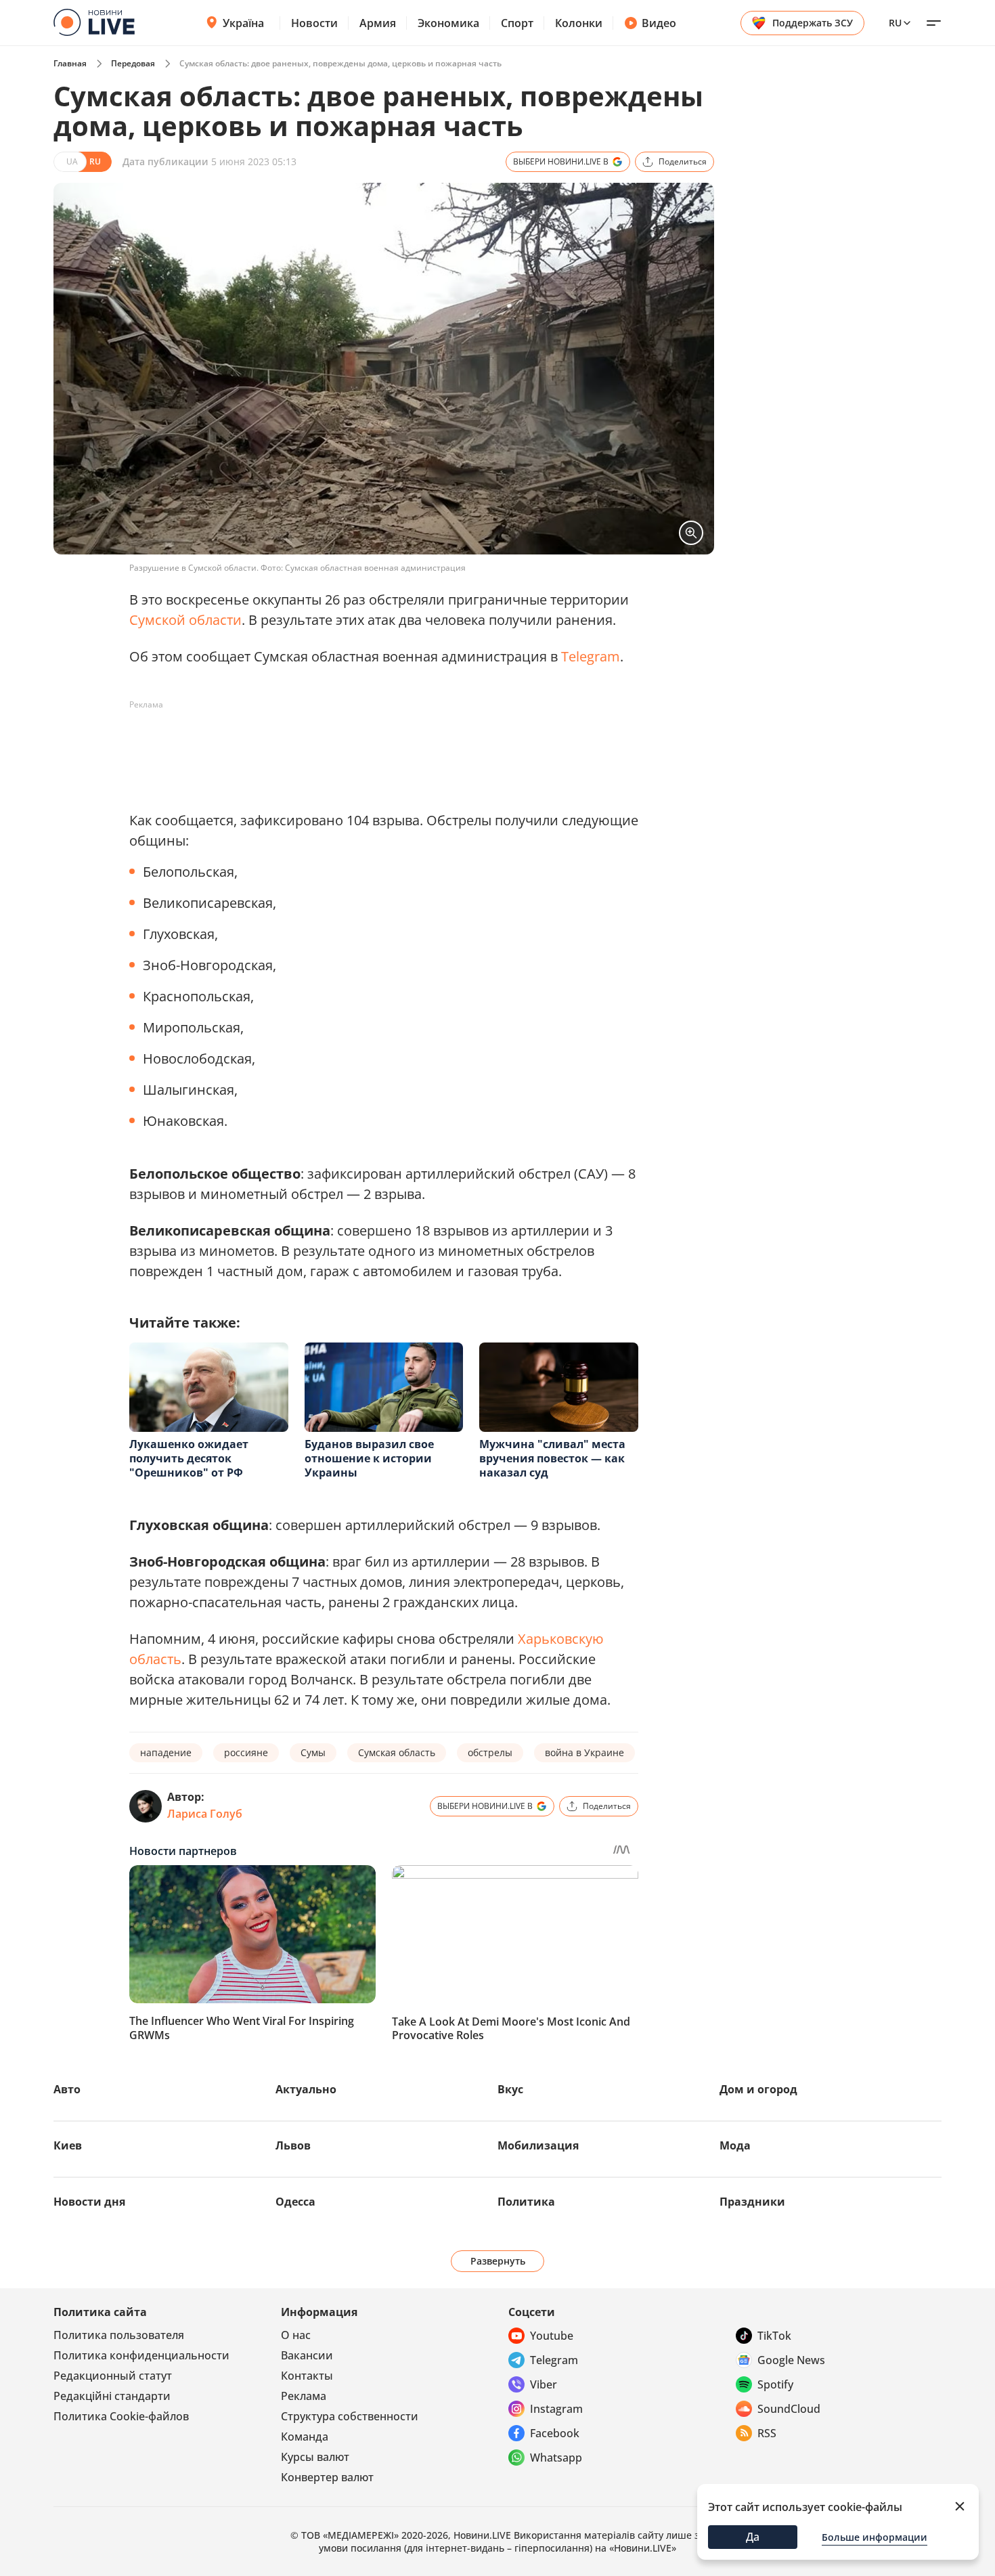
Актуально (306, 2089)
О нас (296, 2335)
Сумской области (185, 620)
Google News (791, 2360)
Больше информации (875, 2537)
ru (895, 23)
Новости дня (89, 2202)
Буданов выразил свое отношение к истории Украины (369, 1458)
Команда (305, 2437)
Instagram (556, 2409)
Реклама (304, 2396)
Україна (243, 23)
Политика (526, 2202)
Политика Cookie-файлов (121, 2416)
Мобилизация (538, 2145)
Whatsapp (556, 2458)
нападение (166, 1752)
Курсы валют (315, 2457)
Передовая (133, 63)
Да (753, 2537)
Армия (378, 23)
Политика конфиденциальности (141, 2355)
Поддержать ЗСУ (813, 23)
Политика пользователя (119, 2335)
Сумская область (397, 1752)
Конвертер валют (327, 2477)
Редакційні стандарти (112, 2396)
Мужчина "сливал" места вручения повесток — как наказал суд (552, 1458)
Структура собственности (350, 2416)
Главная (70, 63)
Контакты (307, 2376)
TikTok (774, 2336)
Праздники (752, 2202)
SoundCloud (789, 2409)
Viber (544, 2384)
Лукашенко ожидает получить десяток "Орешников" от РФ (189, 1458)
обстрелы (490, 1752)
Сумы (313, 1752)
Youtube (552, 2336)
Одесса (295, 2202)
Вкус (510, 2089)
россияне (246, 1752)
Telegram (591, 656)
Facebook (555, 2433)
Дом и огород (758, 2089)
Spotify (775, 2384)
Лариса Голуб (205, 1814)
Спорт (517, 23)
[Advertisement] (376, 746)
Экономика (448, 23)
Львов (293, 2145)
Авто (67, 2089)
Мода (735, 2145)
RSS (767, 2433)
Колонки (579, 23)
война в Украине (584, 1752)
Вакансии (307, 2355)
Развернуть (498, 2261)
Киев (68, 2145)
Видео (659, 23)
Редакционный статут (113, 2376)
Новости (314, 23)
